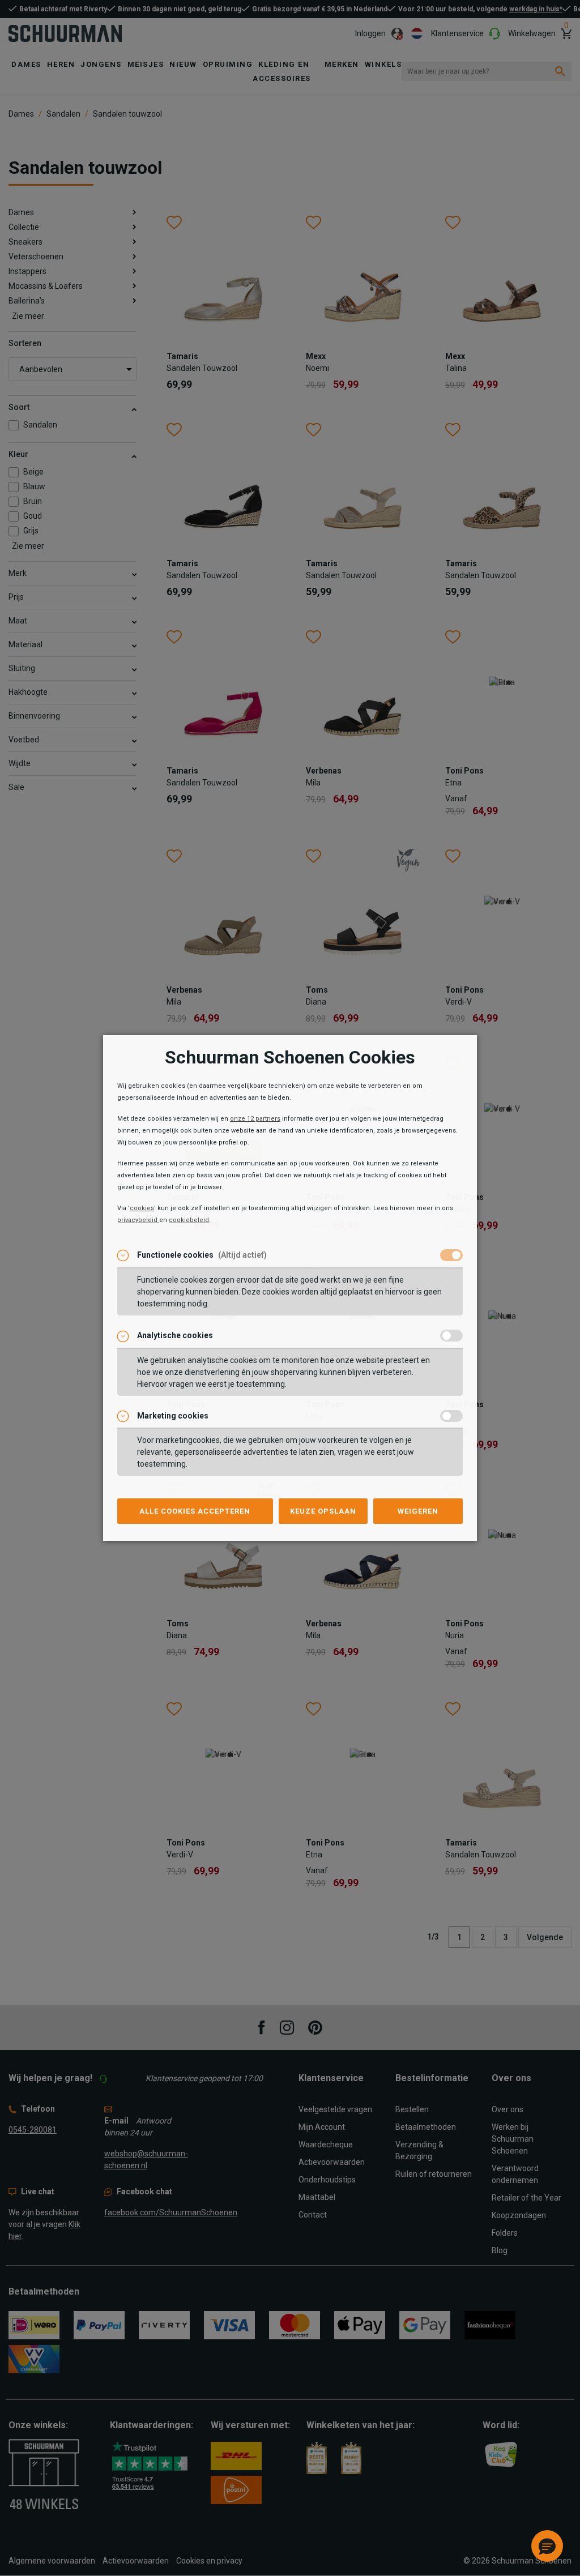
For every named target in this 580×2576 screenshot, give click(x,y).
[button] (547, 2546)
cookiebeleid (189, 1220)
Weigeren (418, 1511)
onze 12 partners (255, 1119)
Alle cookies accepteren (195, 1511)
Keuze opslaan (323, 1511)
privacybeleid (138, 1220)
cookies (142, 1208)
